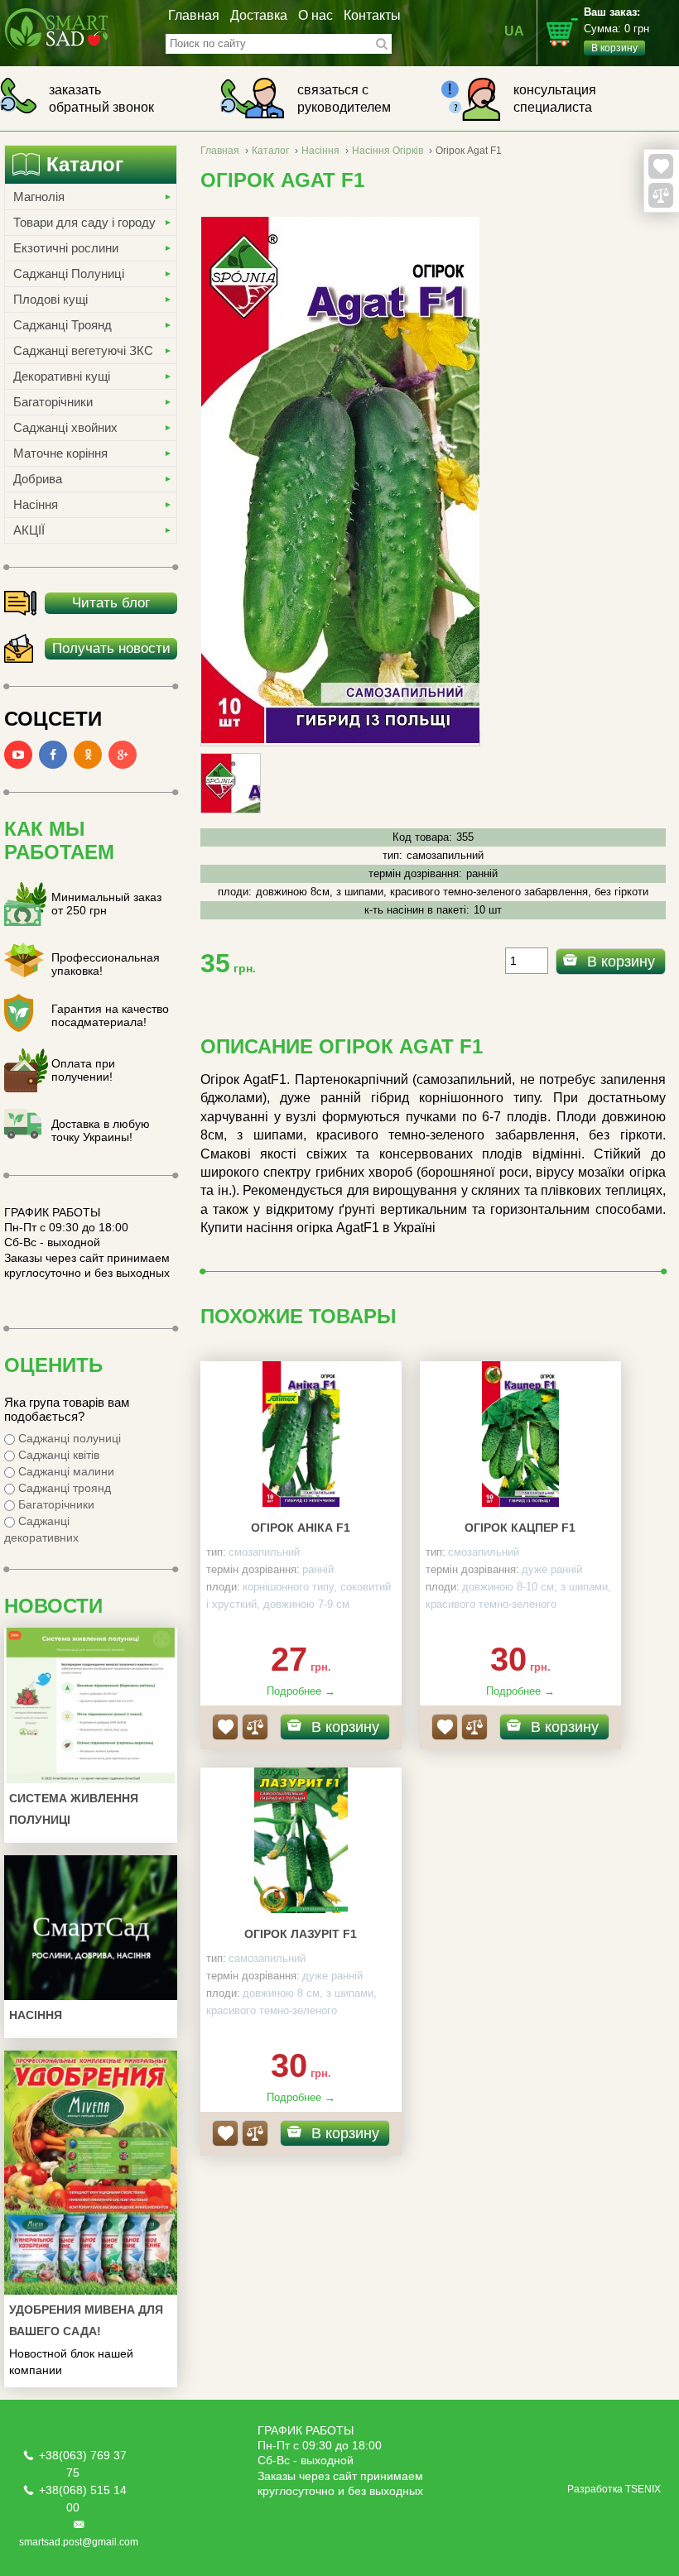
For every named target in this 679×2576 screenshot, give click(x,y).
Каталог (270, 151)
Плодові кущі (51, 299)
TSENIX (643, 2489)
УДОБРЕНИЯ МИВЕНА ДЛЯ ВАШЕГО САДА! (86, 2320)
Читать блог (111, 603)
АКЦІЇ (29, 530)
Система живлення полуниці (74, 1809)
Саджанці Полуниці (69, 273)
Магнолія (39, 197)
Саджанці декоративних (41, 1529)
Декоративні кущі (62, 376)
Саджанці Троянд (63, 325)
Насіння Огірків (388, 151)
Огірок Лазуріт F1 (301, 1934)
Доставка (259, 15)
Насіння (36, 504)
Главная (194, 15)
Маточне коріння (60, 453)
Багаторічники (53, 402)
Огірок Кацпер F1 (520, 1528)
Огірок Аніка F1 (301, 1528)
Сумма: (616, 30)
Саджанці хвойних (65, 427)
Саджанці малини (65, 1471)
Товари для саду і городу (84, 222)
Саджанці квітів (57, 1455)
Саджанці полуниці (68, 1438)
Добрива (38, 479)
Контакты (372, 15)
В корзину (621, 962)
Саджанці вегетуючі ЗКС (83, 350)
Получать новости (111, 648)
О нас (315, 15)
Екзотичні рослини (66, 248)
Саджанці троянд (63, 1488)
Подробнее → (301, 1691)
